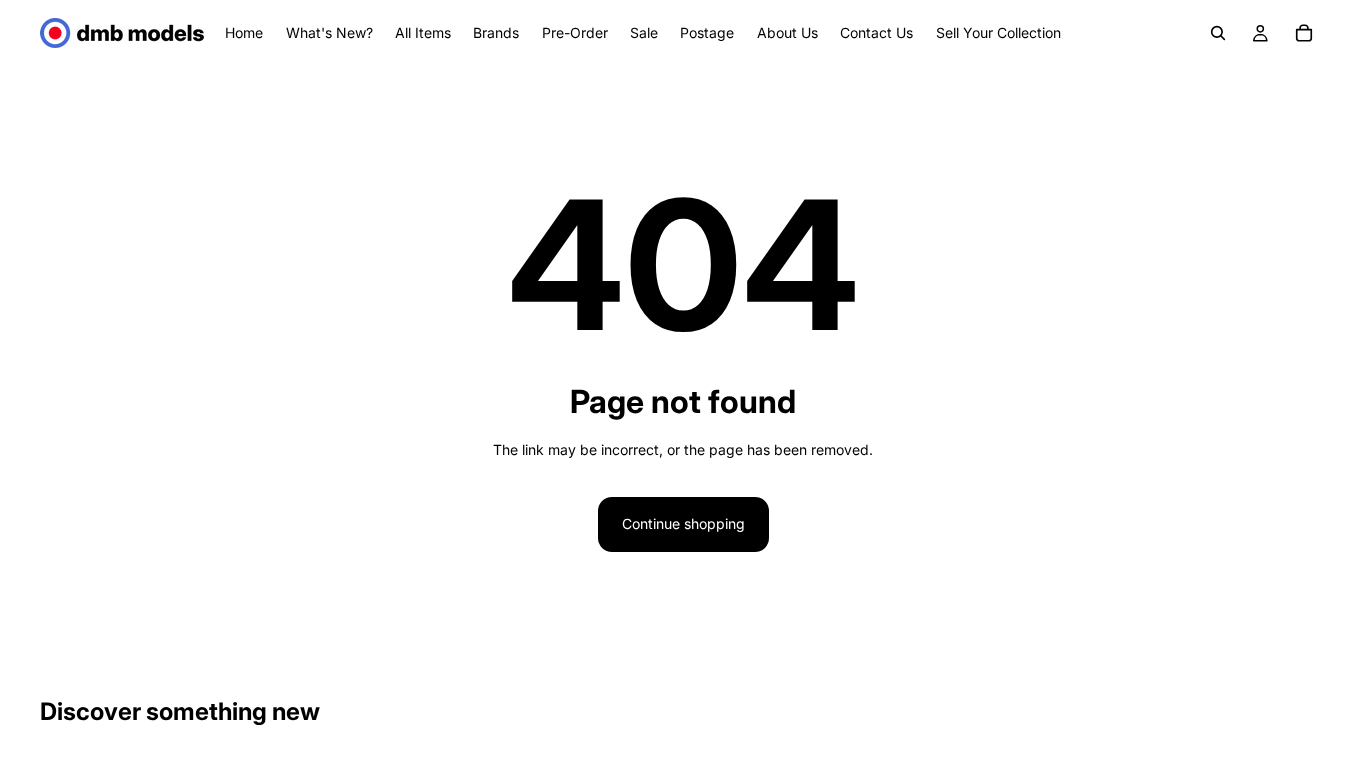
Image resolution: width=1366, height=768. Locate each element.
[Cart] (1304, 33)
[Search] (1218, 33)
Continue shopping (683, 523)
